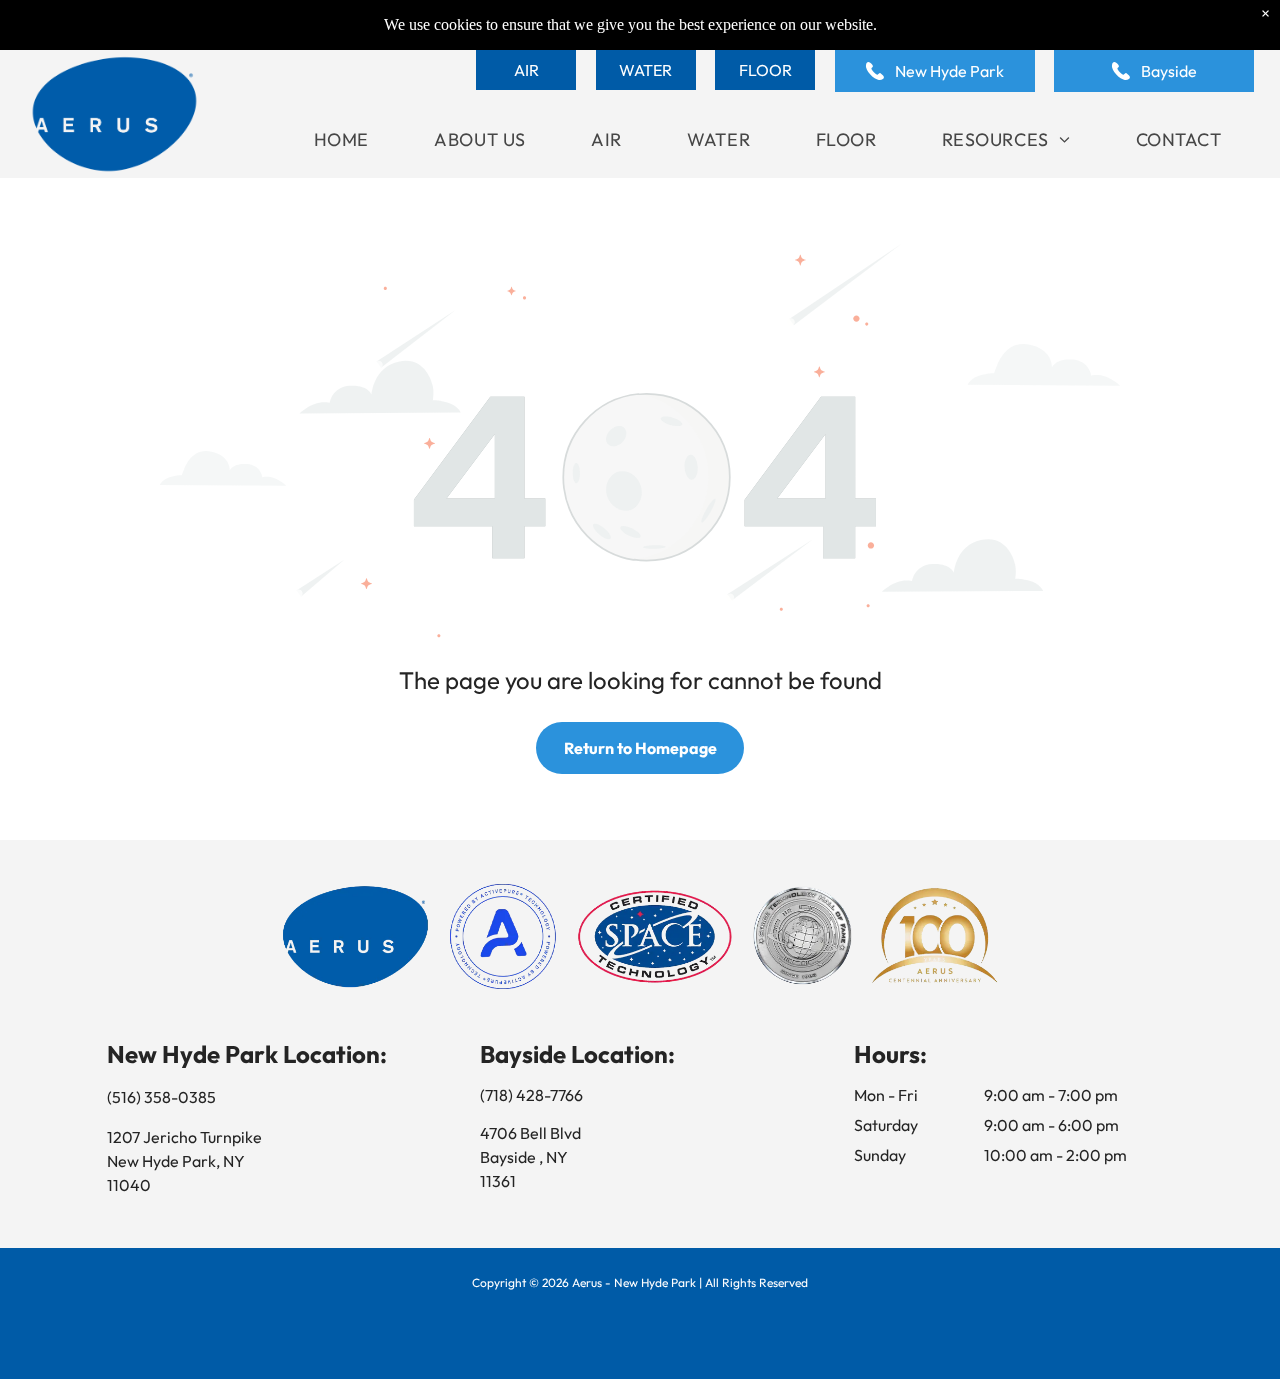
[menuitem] (341, 139)
